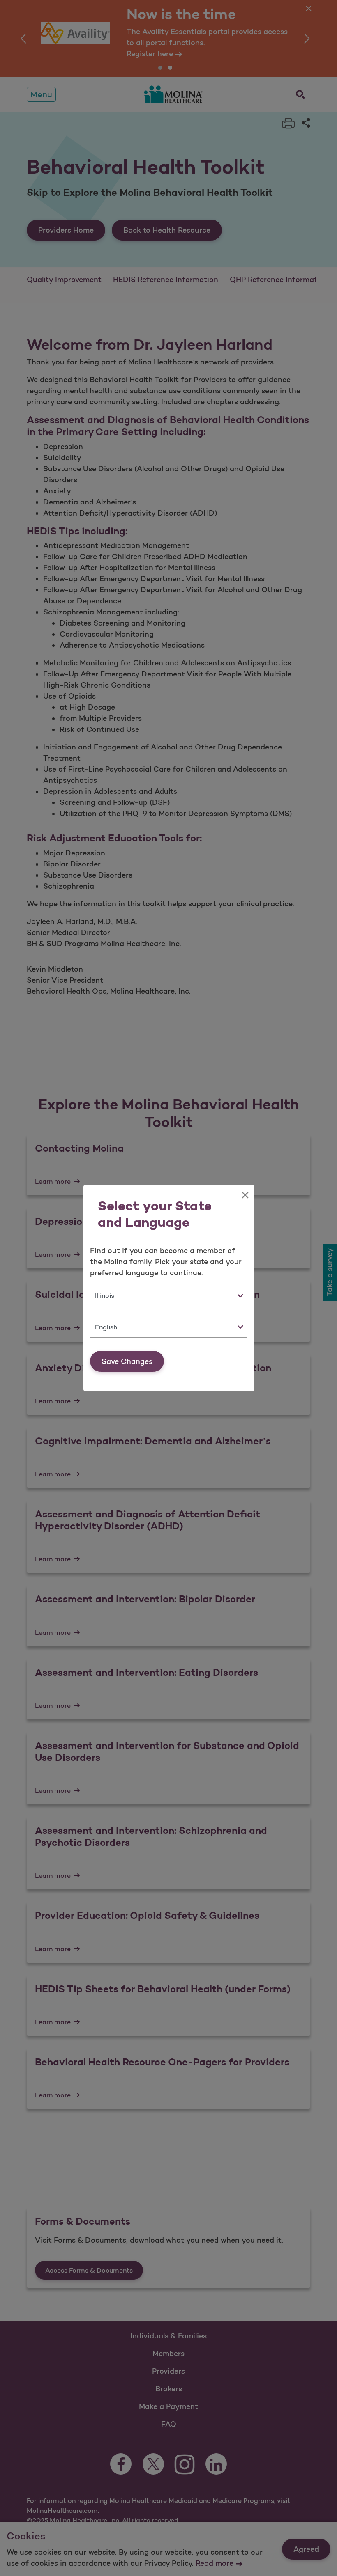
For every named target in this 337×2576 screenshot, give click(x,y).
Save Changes (127, 1361)
